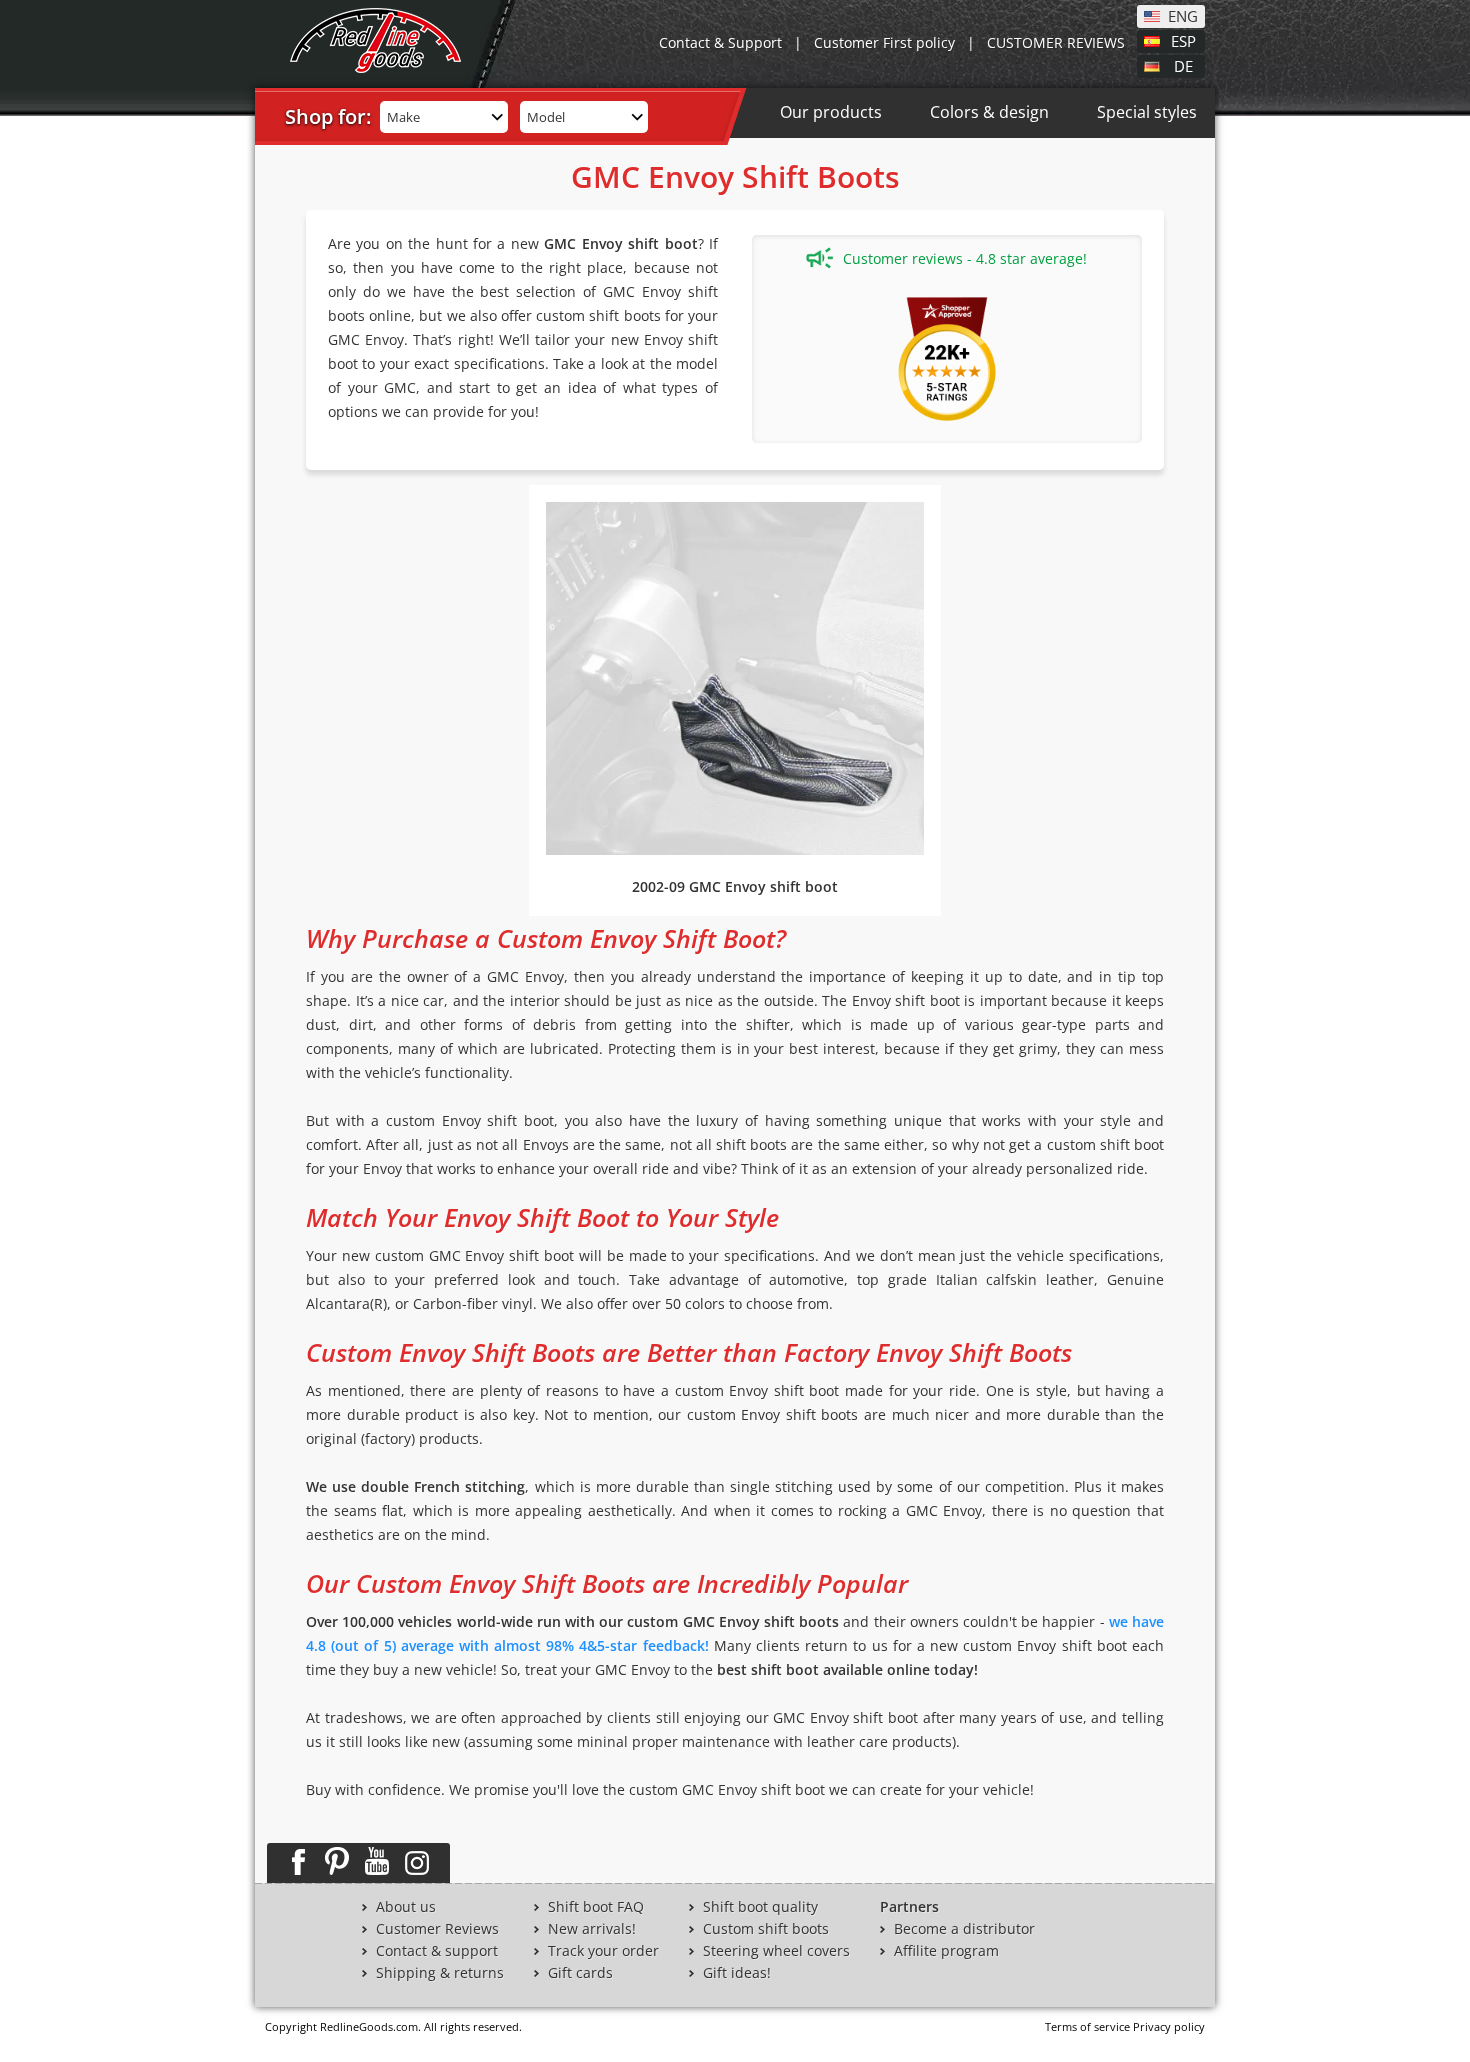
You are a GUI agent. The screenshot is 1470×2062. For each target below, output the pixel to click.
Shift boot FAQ (596, 1907)
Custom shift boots (766, 1929)
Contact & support (437, 1951)
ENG (1183, 15)
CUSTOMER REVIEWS (1056, 42)
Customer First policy (884, 42)
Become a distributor (964, 1929)
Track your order (603, 1951)
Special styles (1147, 112)
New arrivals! (592, 1929)
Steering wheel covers (776, 1951)
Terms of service (1087, 2026)
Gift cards (580, 1973)
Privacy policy (1169, 2026)
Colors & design (989, 112)
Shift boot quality (760, 1907)
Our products (831, 112)
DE (1183, 65)
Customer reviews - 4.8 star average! (965, 258)
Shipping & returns (440, 1973)
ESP (1183, 40)
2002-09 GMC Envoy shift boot (735, 886)
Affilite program (946, 1951)
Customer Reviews (437, 1929)
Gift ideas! (737, 1973)
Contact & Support (720, 42)
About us (406, 1907)
